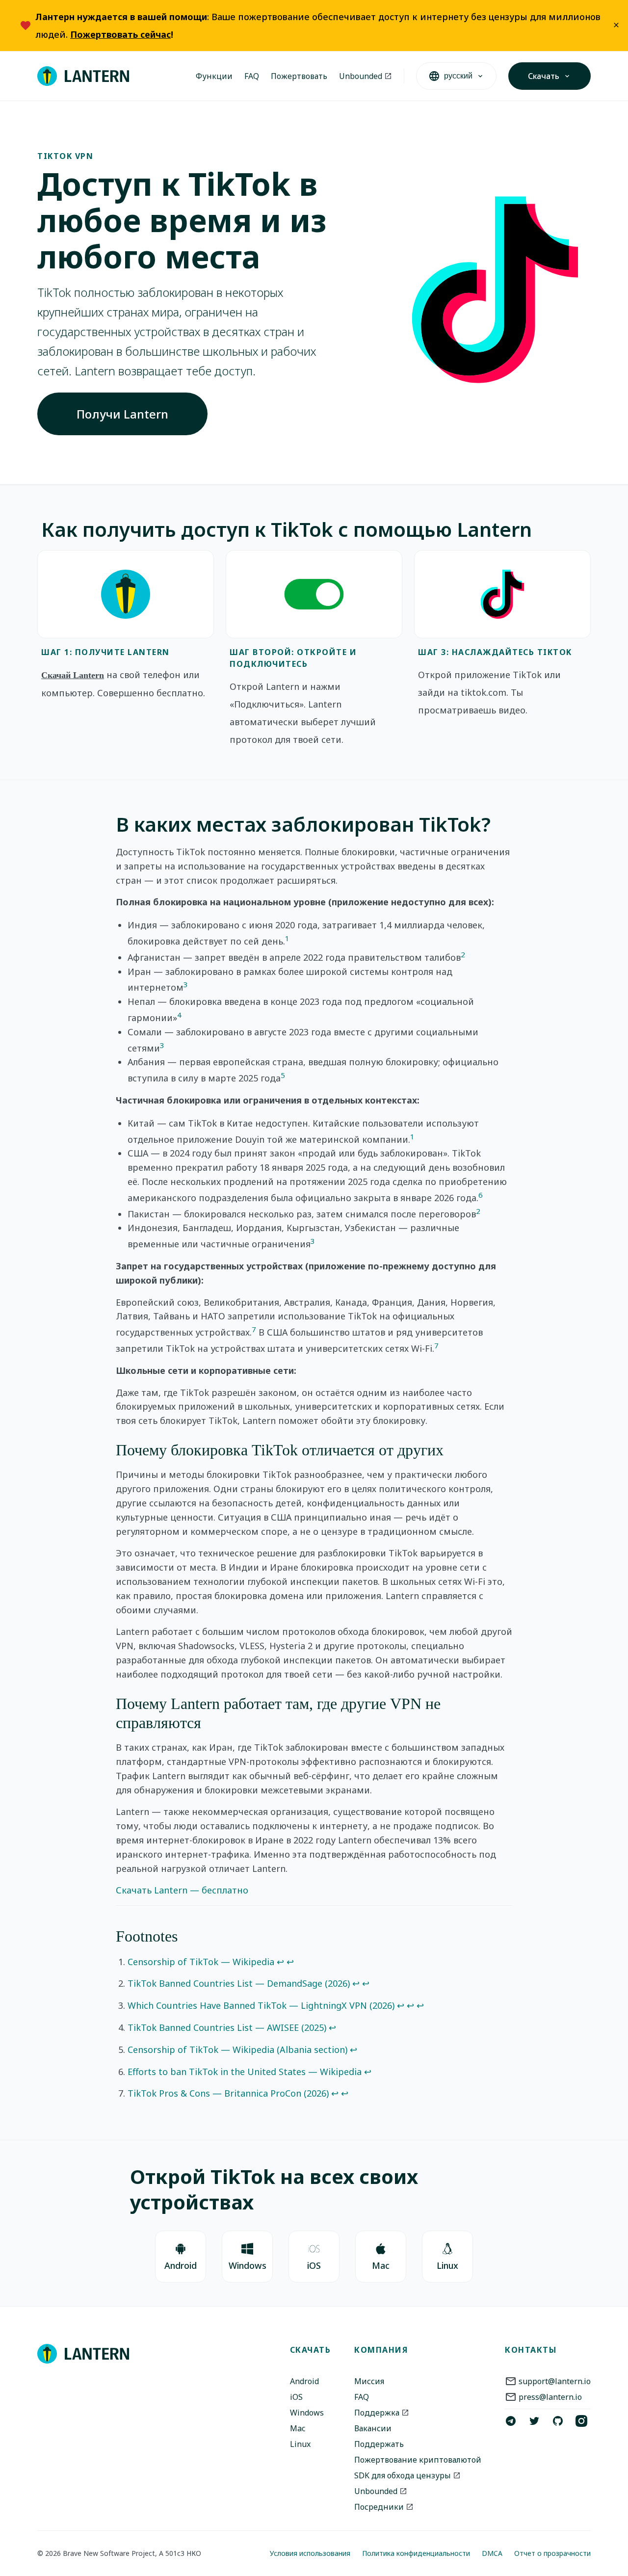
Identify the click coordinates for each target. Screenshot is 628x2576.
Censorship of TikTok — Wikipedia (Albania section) (237, 2050)
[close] (616, 26)
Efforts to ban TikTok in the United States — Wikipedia (245, 2072)
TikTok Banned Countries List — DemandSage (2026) (239, 1983)
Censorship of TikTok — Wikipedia (201, 1962)
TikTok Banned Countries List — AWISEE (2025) (227, 2027)
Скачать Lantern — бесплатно (182, 1890)
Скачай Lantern (73, 675)
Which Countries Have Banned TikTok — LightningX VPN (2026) (261, 2005)
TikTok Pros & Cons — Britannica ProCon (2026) (228, 2093)
